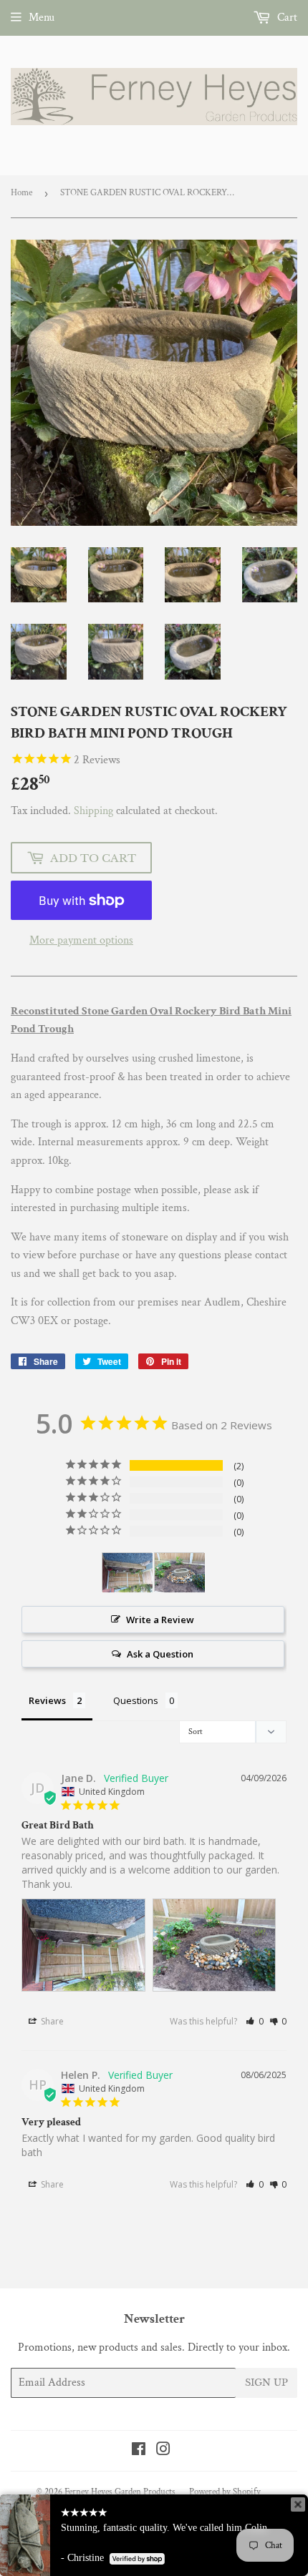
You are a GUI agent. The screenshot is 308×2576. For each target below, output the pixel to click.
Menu (42, 18)
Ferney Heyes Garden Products (120, 2492)
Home (21, 193)
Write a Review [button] (160, 1620)
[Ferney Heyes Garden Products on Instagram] (163, 2451)
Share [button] (51, 2021)
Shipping (93, 811)
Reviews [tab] (47, 1700)
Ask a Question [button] (160, 1654)
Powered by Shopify (225, 2492)
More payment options (81, 940)
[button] (255, 2021)
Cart (286, 18)
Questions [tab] (136, 1700)
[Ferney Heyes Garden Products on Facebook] (139, 2451)
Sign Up (266, 2382)
